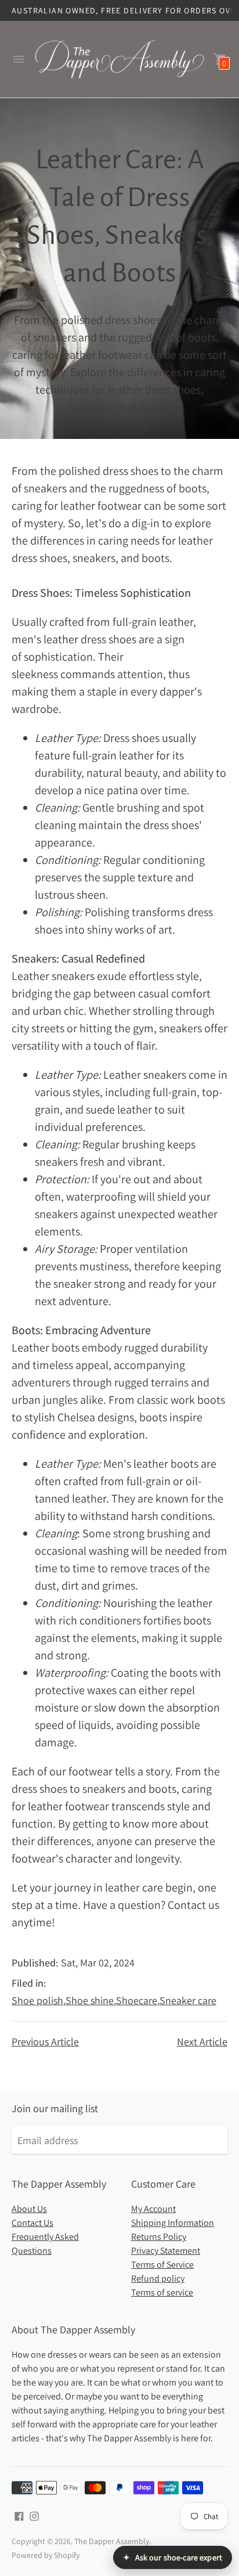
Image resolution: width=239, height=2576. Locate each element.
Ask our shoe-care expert (173, 2557)
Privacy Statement (166, 2251)
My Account (153, 2209)
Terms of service (162, 2292)
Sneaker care (188, 2000)
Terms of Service (162, 2265)
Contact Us (32, 2223)
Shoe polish (37, 2000)
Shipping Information (173, 2223)
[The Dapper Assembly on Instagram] (34, 2515)
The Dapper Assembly (112, 2541)
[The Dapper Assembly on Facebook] (19, 2515)
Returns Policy (159, 2237)
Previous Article (45, 2042)
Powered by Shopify (46, 2555)
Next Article (202, 2042)
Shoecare (137, 2000)
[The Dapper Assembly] (119, 59)
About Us (29, 2209)
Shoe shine (90, 2000)
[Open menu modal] (19, 59)
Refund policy (158, 2278)
